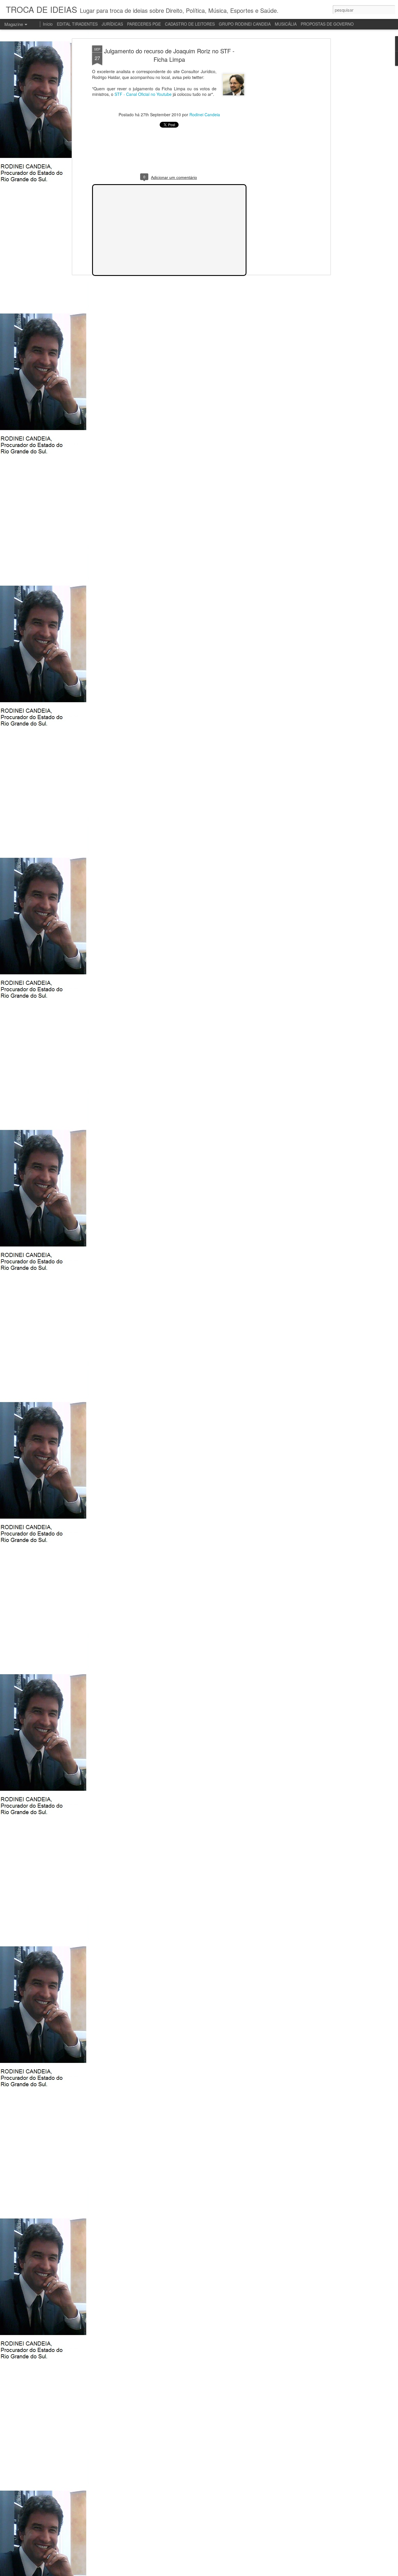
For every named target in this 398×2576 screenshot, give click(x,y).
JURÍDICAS (112, 24)
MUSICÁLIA (286, 24)
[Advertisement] (279, 137)
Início (48, 24)
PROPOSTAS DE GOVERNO (327, 24)
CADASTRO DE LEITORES (190, 24)
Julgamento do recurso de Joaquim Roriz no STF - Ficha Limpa (169, 55)
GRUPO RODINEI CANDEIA (245, 24)
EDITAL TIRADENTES (77, 24)
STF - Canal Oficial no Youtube (143, 94)
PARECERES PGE (144, 24)
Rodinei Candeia (205, 115)
